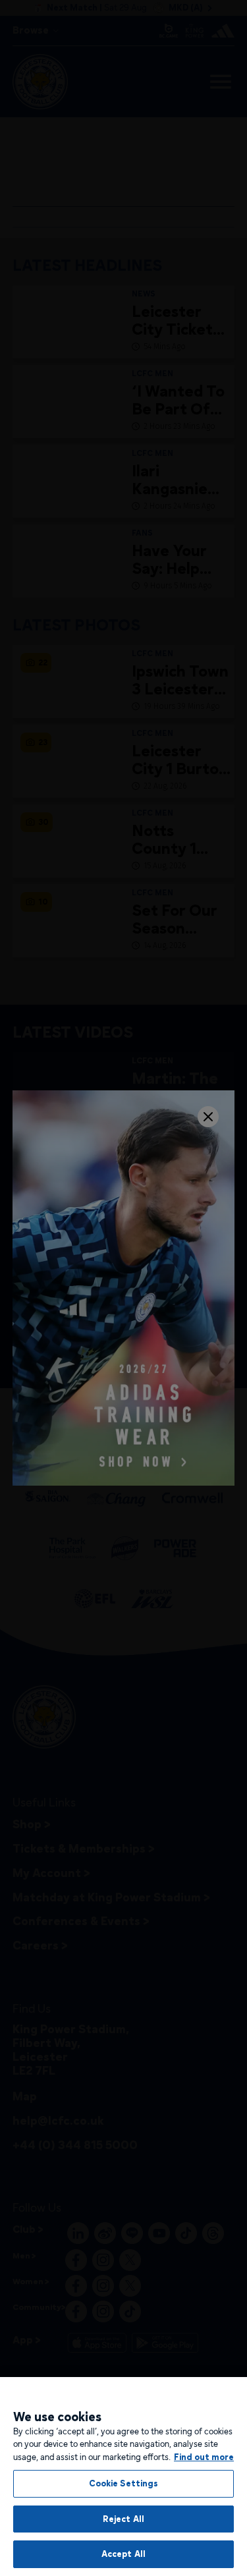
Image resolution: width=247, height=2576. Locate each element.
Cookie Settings (124, 2483)
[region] (123, 2477)
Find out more (204, 2457)
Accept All (123, 2554)
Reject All (123, 2519)
